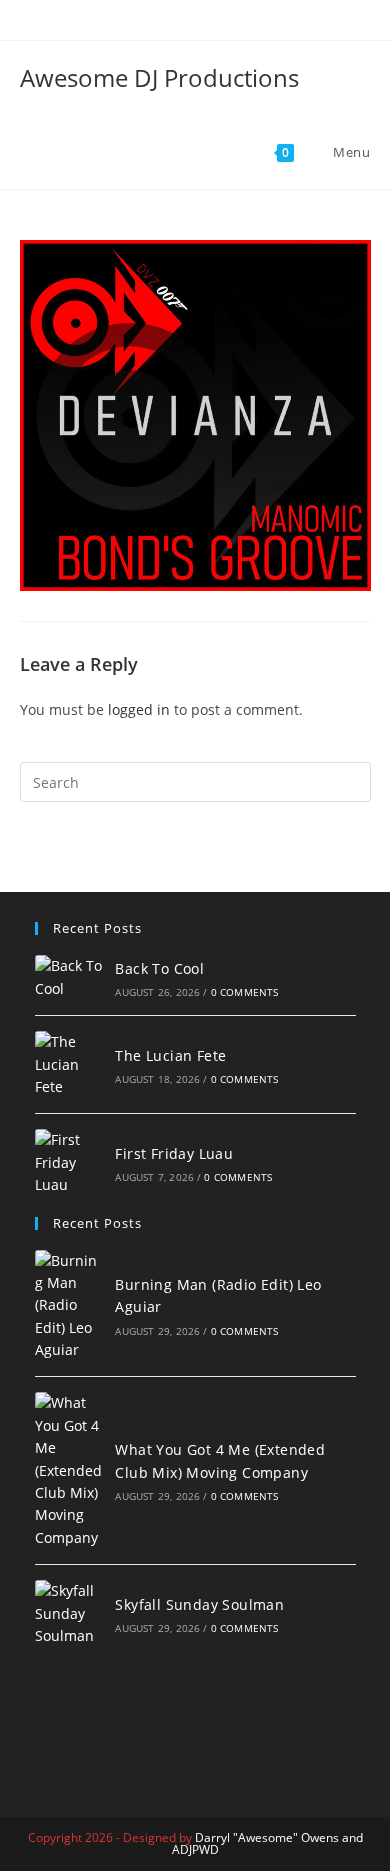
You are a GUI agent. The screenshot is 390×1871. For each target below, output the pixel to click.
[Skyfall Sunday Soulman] (69, 1613)
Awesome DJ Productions (159, 77)
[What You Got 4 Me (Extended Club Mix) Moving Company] (69, 1470)
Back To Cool (159, 968)
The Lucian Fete (170, 1055)
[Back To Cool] (69, 977)
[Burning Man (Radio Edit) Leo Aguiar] (69, 1306)
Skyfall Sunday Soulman (199, 1604)
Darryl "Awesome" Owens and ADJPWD (267, 1843)
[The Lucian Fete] (69, 1064)
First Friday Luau (174, 1153)
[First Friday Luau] (69, 1162)
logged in (139, 709)
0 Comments (245, 992)
